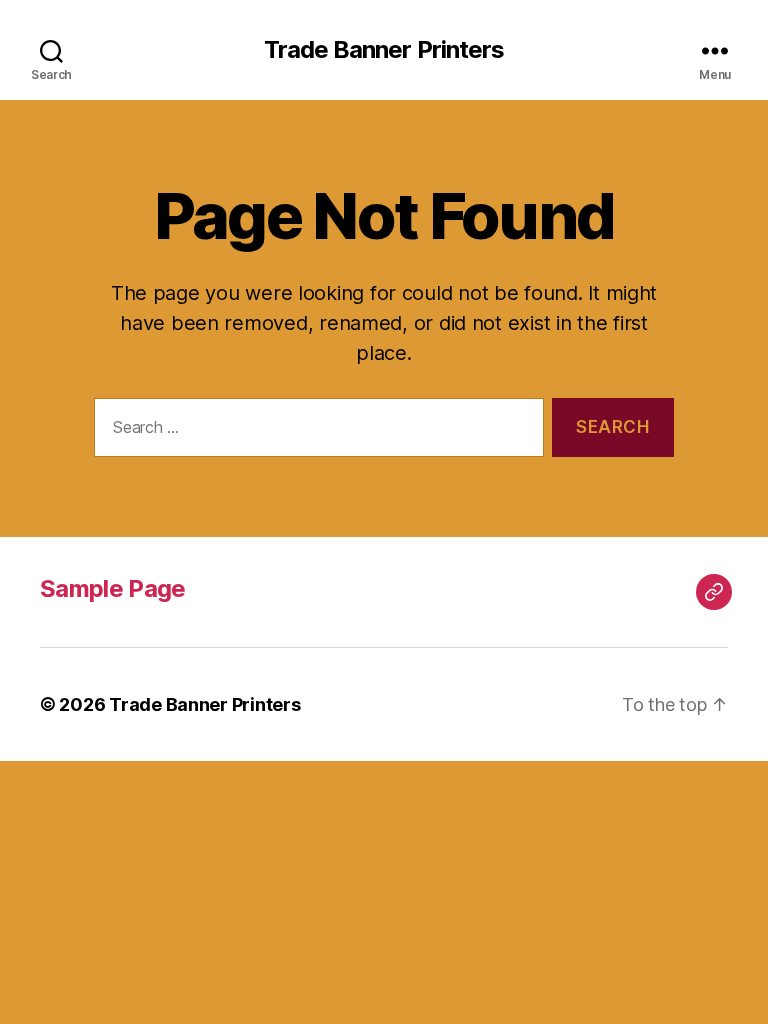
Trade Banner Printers (383, 50)
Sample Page (113, 588)
